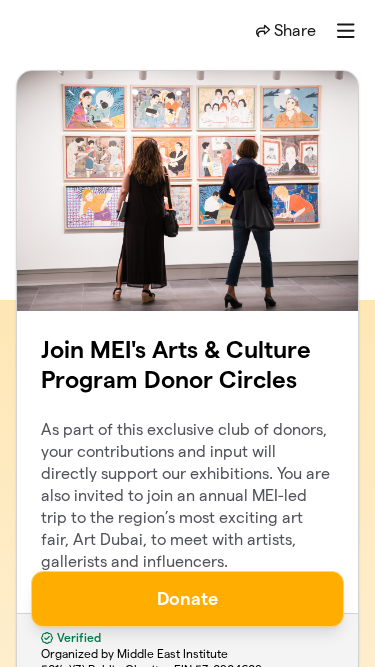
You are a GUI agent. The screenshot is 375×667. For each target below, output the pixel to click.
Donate (187, 598)
